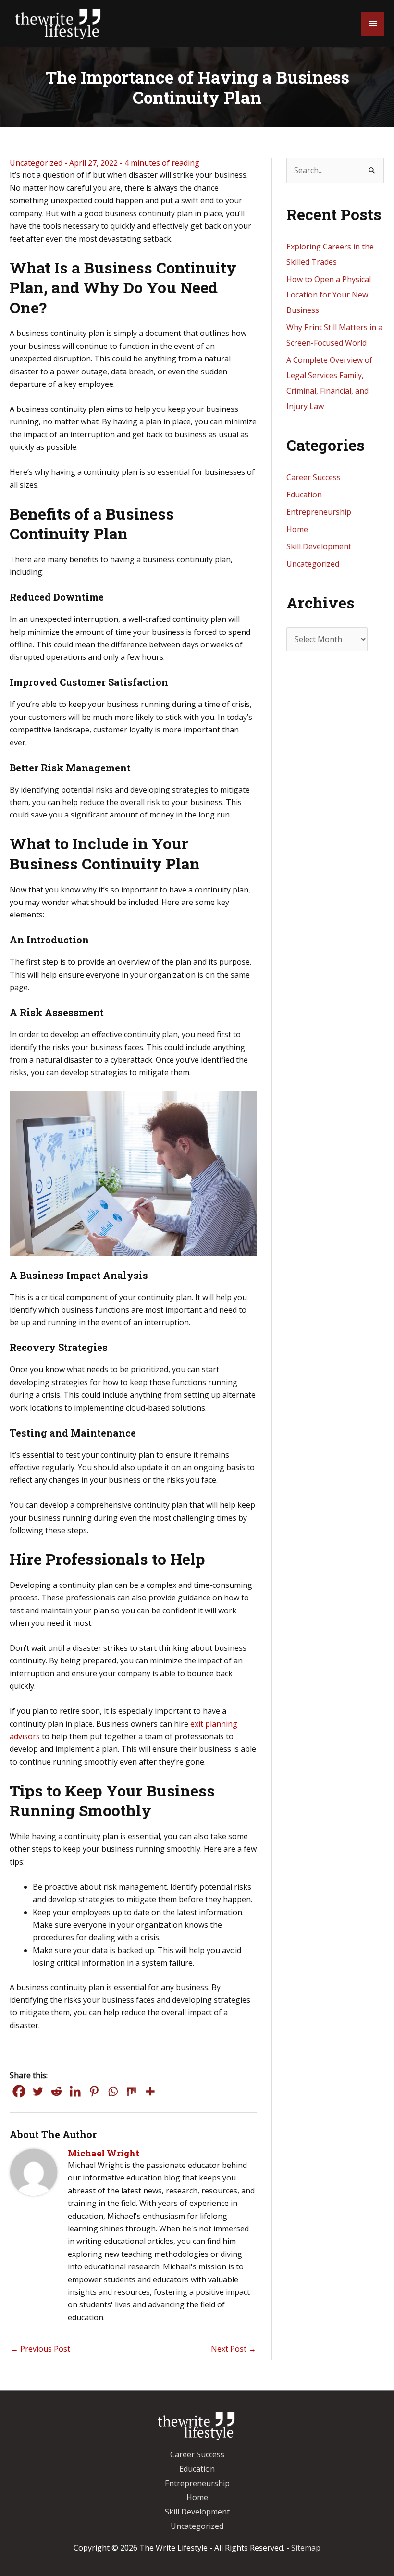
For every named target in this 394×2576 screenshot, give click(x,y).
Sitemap (306, 2548)
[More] (150, 2091)
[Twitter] (38, 2091)
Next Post (234, 2349)
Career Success (314, 477)
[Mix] (131, 2091)
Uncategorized (36, 163)
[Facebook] (19, 2091)
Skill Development (319, 546)
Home (297, 529)
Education (304, 495)
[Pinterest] (94, 2091)
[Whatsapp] (113, 2091)
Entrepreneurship (319, 512)
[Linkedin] (75, 2091)
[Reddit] (56, 2091)
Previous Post (40, 2349)
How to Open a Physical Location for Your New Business (329, 295)
